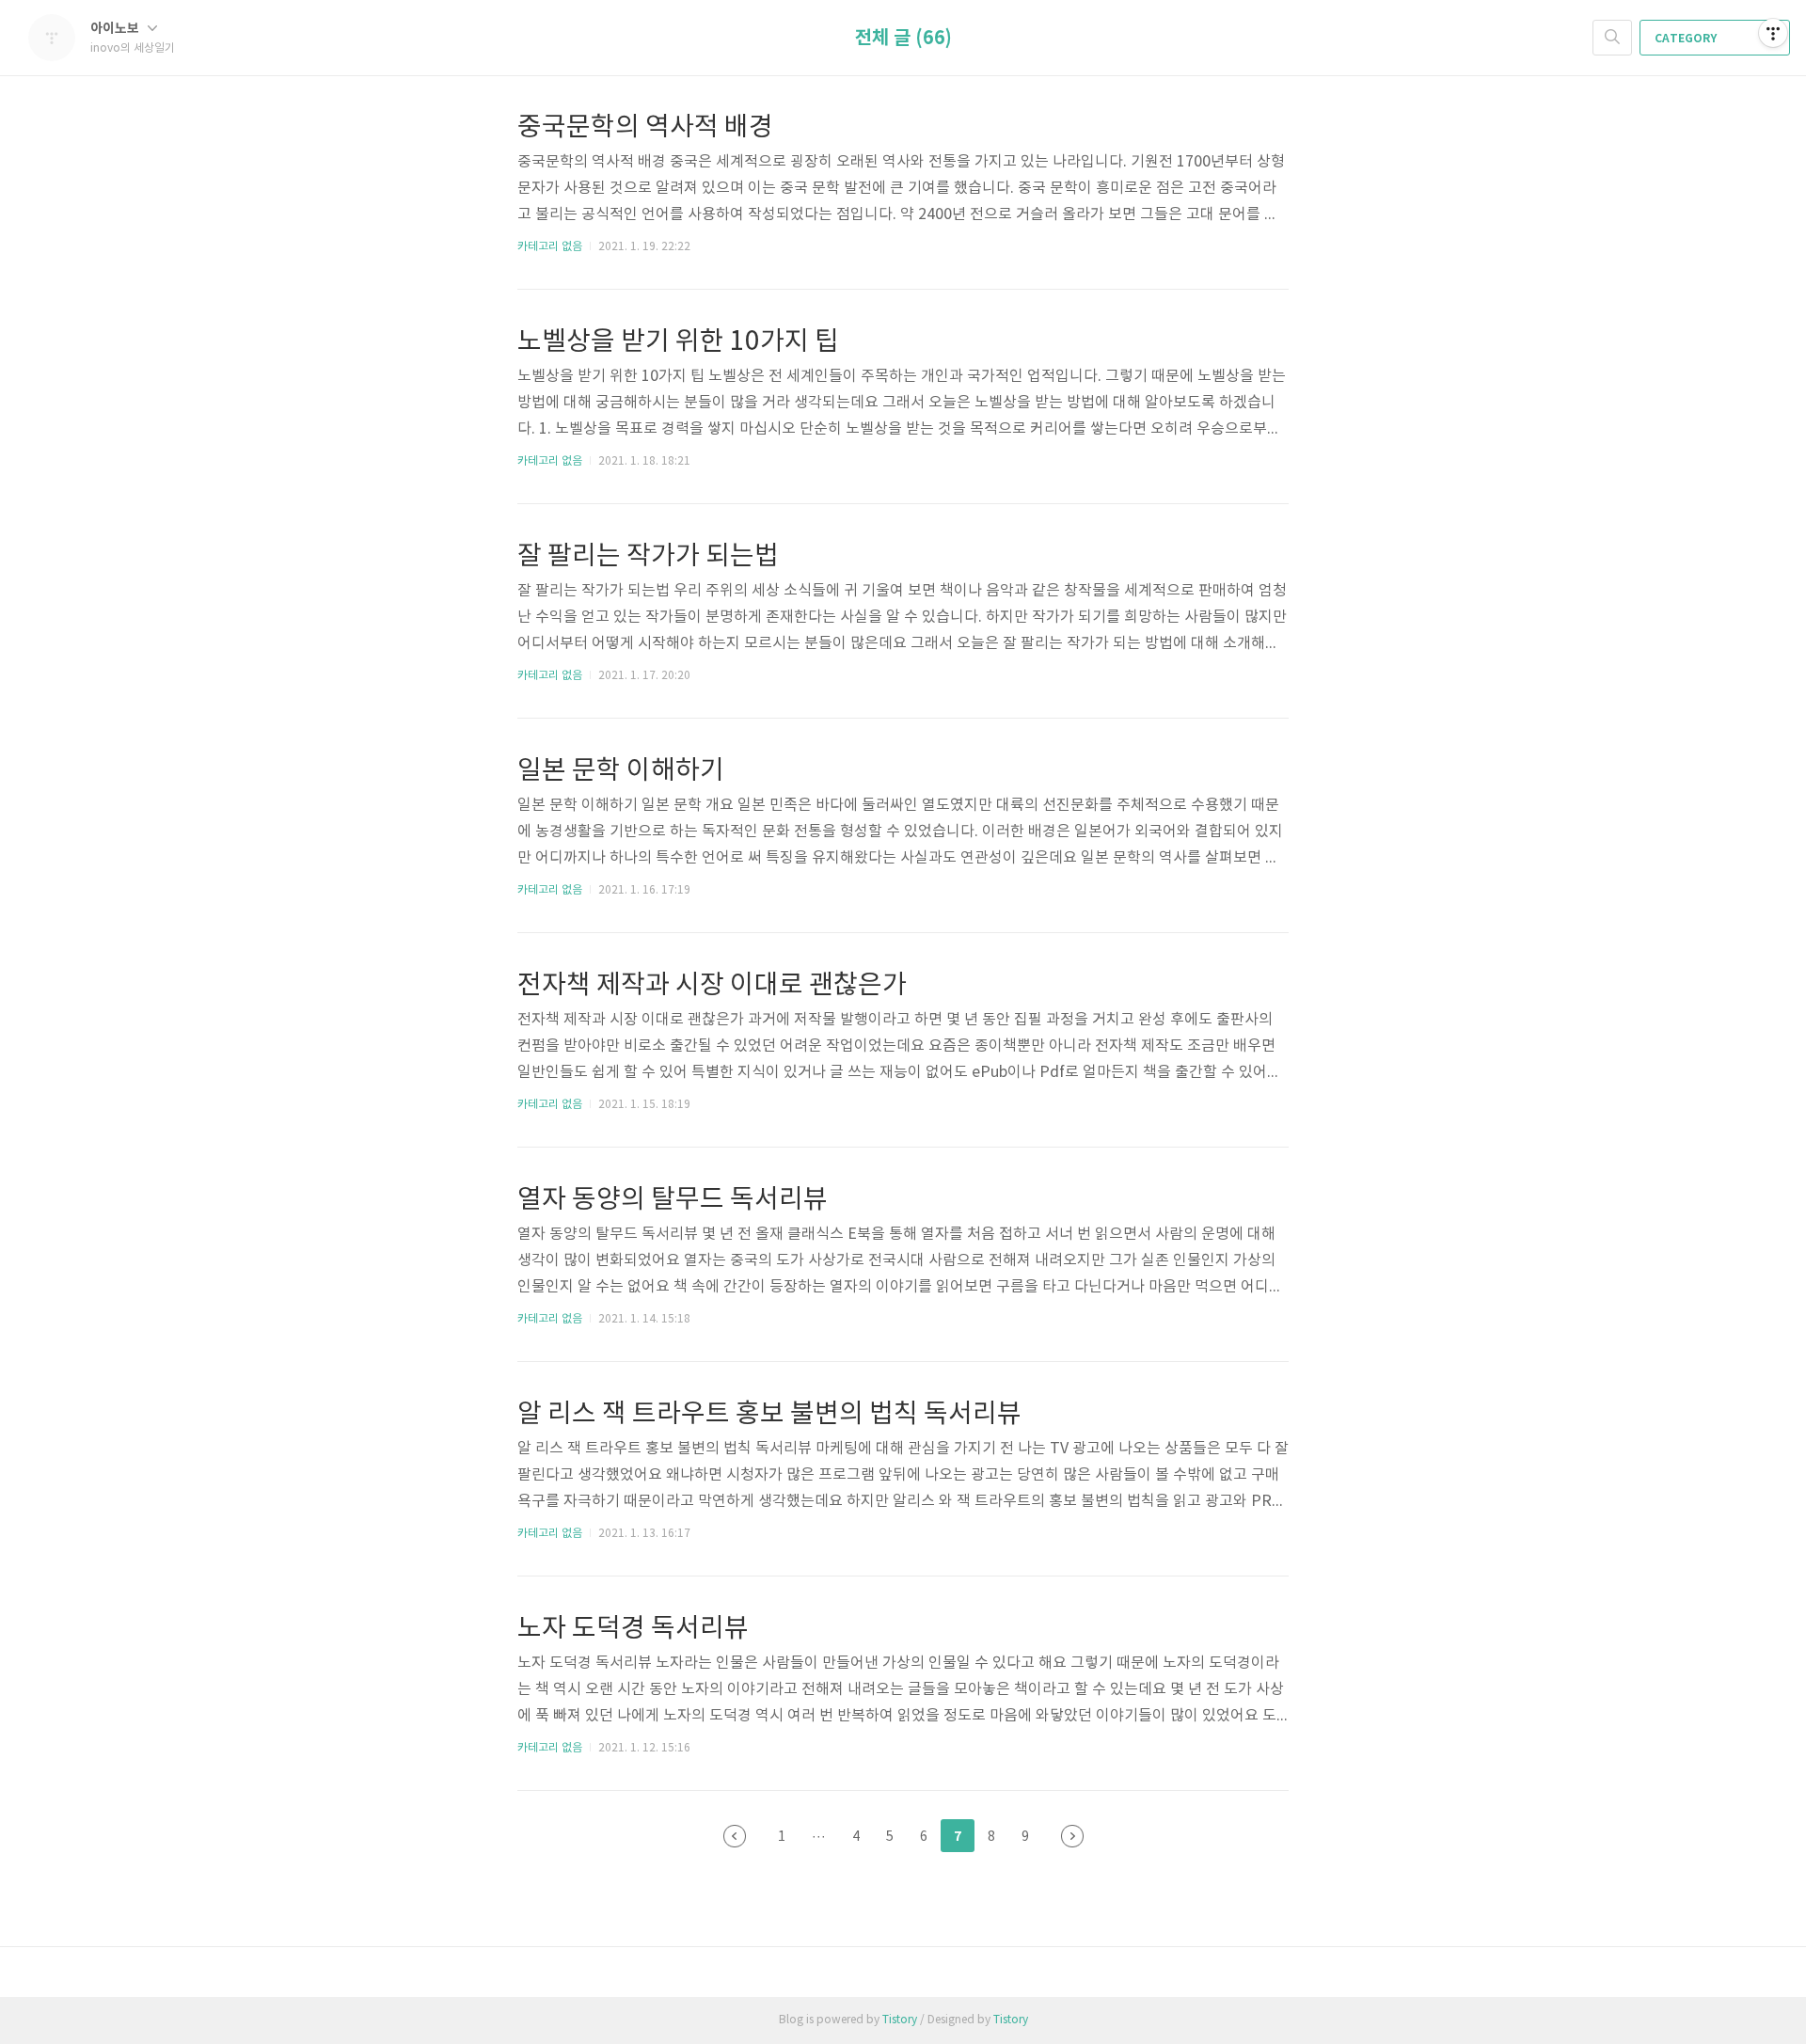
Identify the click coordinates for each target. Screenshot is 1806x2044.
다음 (1072, 1836)
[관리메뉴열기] (1773, 33)
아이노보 (116, 29)
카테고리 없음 (550, 247)
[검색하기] (1612, 38)
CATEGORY (1687, 39)
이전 (735, 1836)
